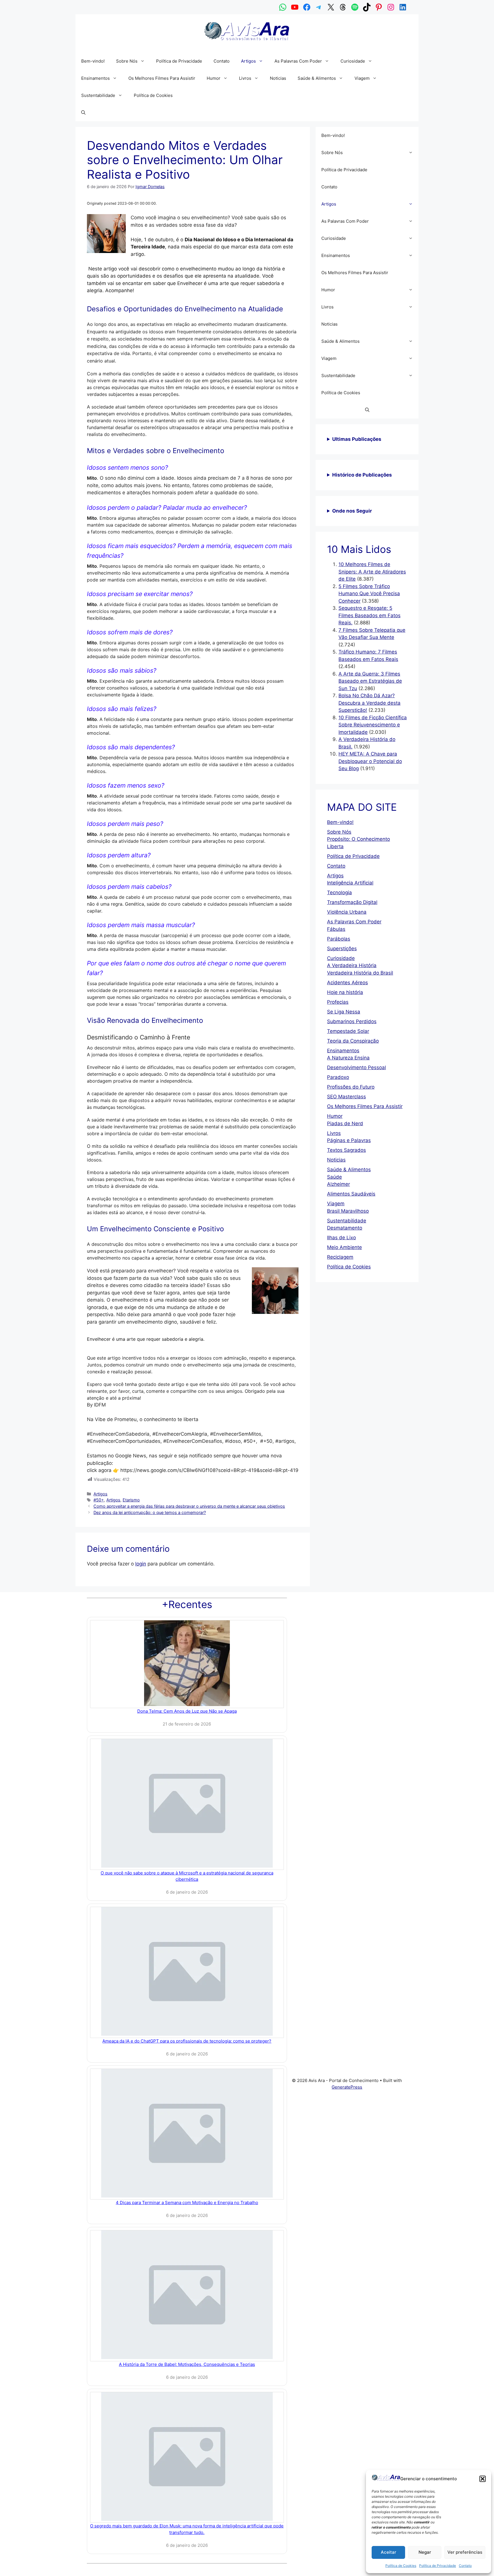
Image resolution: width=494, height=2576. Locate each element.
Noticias (278, 78)
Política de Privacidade (438, 2566)
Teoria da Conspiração (353, 1041)
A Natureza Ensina (348, 1058)
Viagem (362, 78)
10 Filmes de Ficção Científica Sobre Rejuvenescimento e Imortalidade (373, 725)
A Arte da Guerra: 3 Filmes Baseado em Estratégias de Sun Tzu (370, 681)
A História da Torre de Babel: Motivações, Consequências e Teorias (187, 2364)
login (141, 1564)
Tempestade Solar (348, 1031)
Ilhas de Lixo (341, 1238)
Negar (425, 2552)
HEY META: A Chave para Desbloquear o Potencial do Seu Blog (370, 761)
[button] (483, 2479)
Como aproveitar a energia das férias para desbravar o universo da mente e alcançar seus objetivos (189, 1506)
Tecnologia (339, 892)
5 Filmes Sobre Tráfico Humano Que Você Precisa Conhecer (369, 594)
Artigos (248, 61)
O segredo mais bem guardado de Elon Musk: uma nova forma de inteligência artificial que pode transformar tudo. (187, 2529)
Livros (245, 78)
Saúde (334, 1177)
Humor (214, 78)
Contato (465, 2566)
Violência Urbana (347, 912)
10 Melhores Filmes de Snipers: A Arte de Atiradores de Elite (372, 572)
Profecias (338, 1002)
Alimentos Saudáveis (351, 1194)
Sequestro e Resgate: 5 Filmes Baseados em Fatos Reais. (369, 615)
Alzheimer (338, 1184)
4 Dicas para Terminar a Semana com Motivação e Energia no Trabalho (187, 2203)
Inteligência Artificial (350, 883)
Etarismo (131, 1500)
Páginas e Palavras (349, 1140)
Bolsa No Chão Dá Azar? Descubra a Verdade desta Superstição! (369, 703)
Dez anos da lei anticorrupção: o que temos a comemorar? (150, 1512)
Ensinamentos (95, 78)
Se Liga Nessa (344, 1012)
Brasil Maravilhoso (348, 1211)
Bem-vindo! (93, 61)
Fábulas (336, 929)
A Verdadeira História (352, 965)
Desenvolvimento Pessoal (356, 1067)
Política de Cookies (401, 2566)
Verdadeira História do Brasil (360, 973)
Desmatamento (345, 1228)
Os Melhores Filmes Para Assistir (162, 78)
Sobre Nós (127, 61)
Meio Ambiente (344, 1247)
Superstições (342, 949)
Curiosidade (353, 61)
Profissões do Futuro (351, 1087)
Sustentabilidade (98, 95)
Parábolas (339, 939)
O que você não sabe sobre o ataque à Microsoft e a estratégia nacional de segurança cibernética (187, 1876)
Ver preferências (465, 2552)
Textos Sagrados (346, 1150)
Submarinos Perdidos (352, 1021)
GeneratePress (347, 2087)
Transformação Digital (352, 902)
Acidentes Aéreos (347, 983)
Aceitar (389, 2552)
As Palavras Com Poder (298, 61)
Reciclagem (340, 1257)
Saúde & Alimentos (317, 78)
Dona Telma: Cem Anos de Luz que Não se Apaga (187, 1711)
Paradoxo (338, 1077)
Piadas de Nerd (345, 1123)
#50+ (99, 1500)
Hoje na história (345, 992)
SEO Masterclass (346, 1097)
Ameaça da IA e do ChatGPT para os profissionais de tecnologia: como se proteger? (187, 2041)
